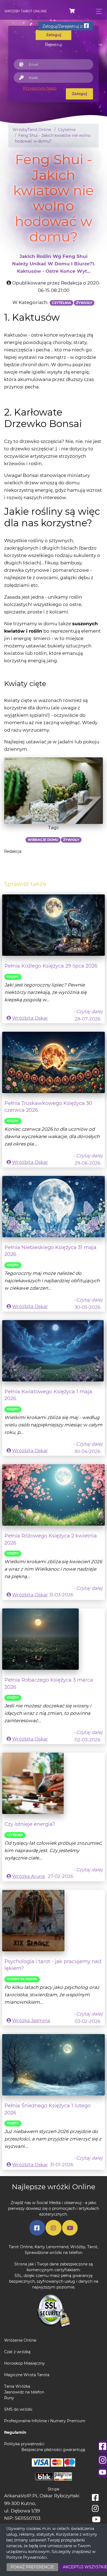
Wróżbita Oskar (30, 1018)
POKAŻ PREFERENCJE (32, 2567)
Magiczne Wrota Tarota (27, 2375)
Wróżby (78, 2247)
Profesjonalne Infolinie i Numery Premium (45, 2421)
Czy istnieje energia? (30, 1824)
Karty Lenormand (51, 2247)
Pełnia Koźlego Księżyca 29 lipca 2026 (51, 966)
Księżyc (13, 977)
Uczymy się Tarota (22, 1979)
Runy (9, 2398)
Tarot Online (21, 2247)
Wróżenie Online (20, 2340)
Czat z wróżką (17, 2352)
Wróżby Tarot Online (26, 11)
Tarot (92, 2247)
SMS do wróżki (18, 2409)
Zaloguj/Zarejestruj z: (63, 26)
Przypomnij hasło (40, 88)
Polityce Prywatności (27, 2557)
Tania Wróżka (17, 2386)
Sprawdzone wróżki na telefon (54, 2253)
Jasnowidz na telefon (24, 2392)
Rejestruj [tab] (54, 45)
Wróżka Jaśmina (31, 2020)
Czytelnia (15, 1835)
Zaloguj (79, 94)
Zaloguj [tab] (54, 35)
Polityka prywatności (24, 2444)
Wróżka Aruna (29, 1876)
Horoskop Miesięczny (24, 2363)
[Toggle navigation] (98, 11)
